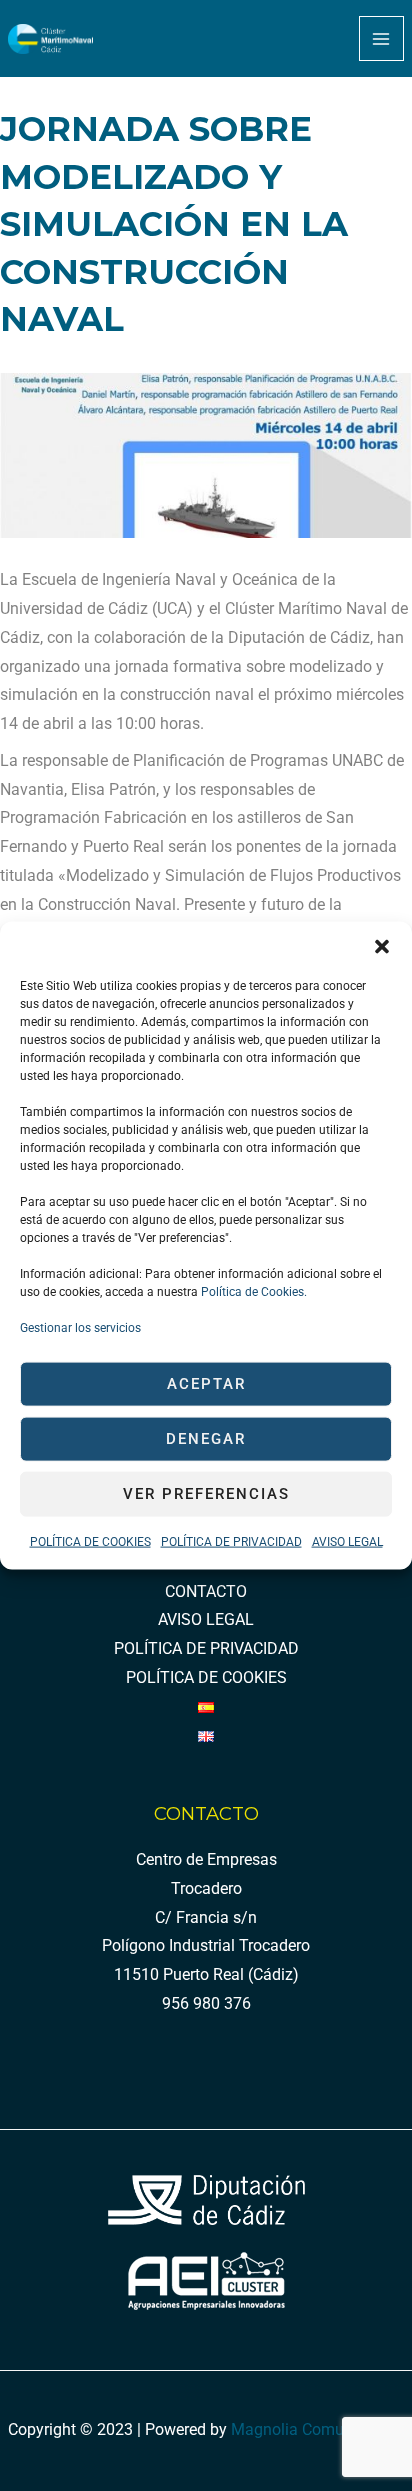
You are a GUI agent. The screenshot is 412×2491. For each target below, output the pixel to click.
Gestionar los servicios (80, 1327)
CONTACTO (206, 1592)
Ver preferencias (206, 1494)
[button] (382, 946)
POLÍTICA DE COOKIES (90, 1541)
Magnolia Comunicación (317, 2430)
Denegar (206, 1439)
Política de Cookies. (252, 1291)
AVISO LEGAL (347, 1541)
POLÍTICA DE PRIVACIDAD (231, 1541)
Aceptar (206, 1384)
